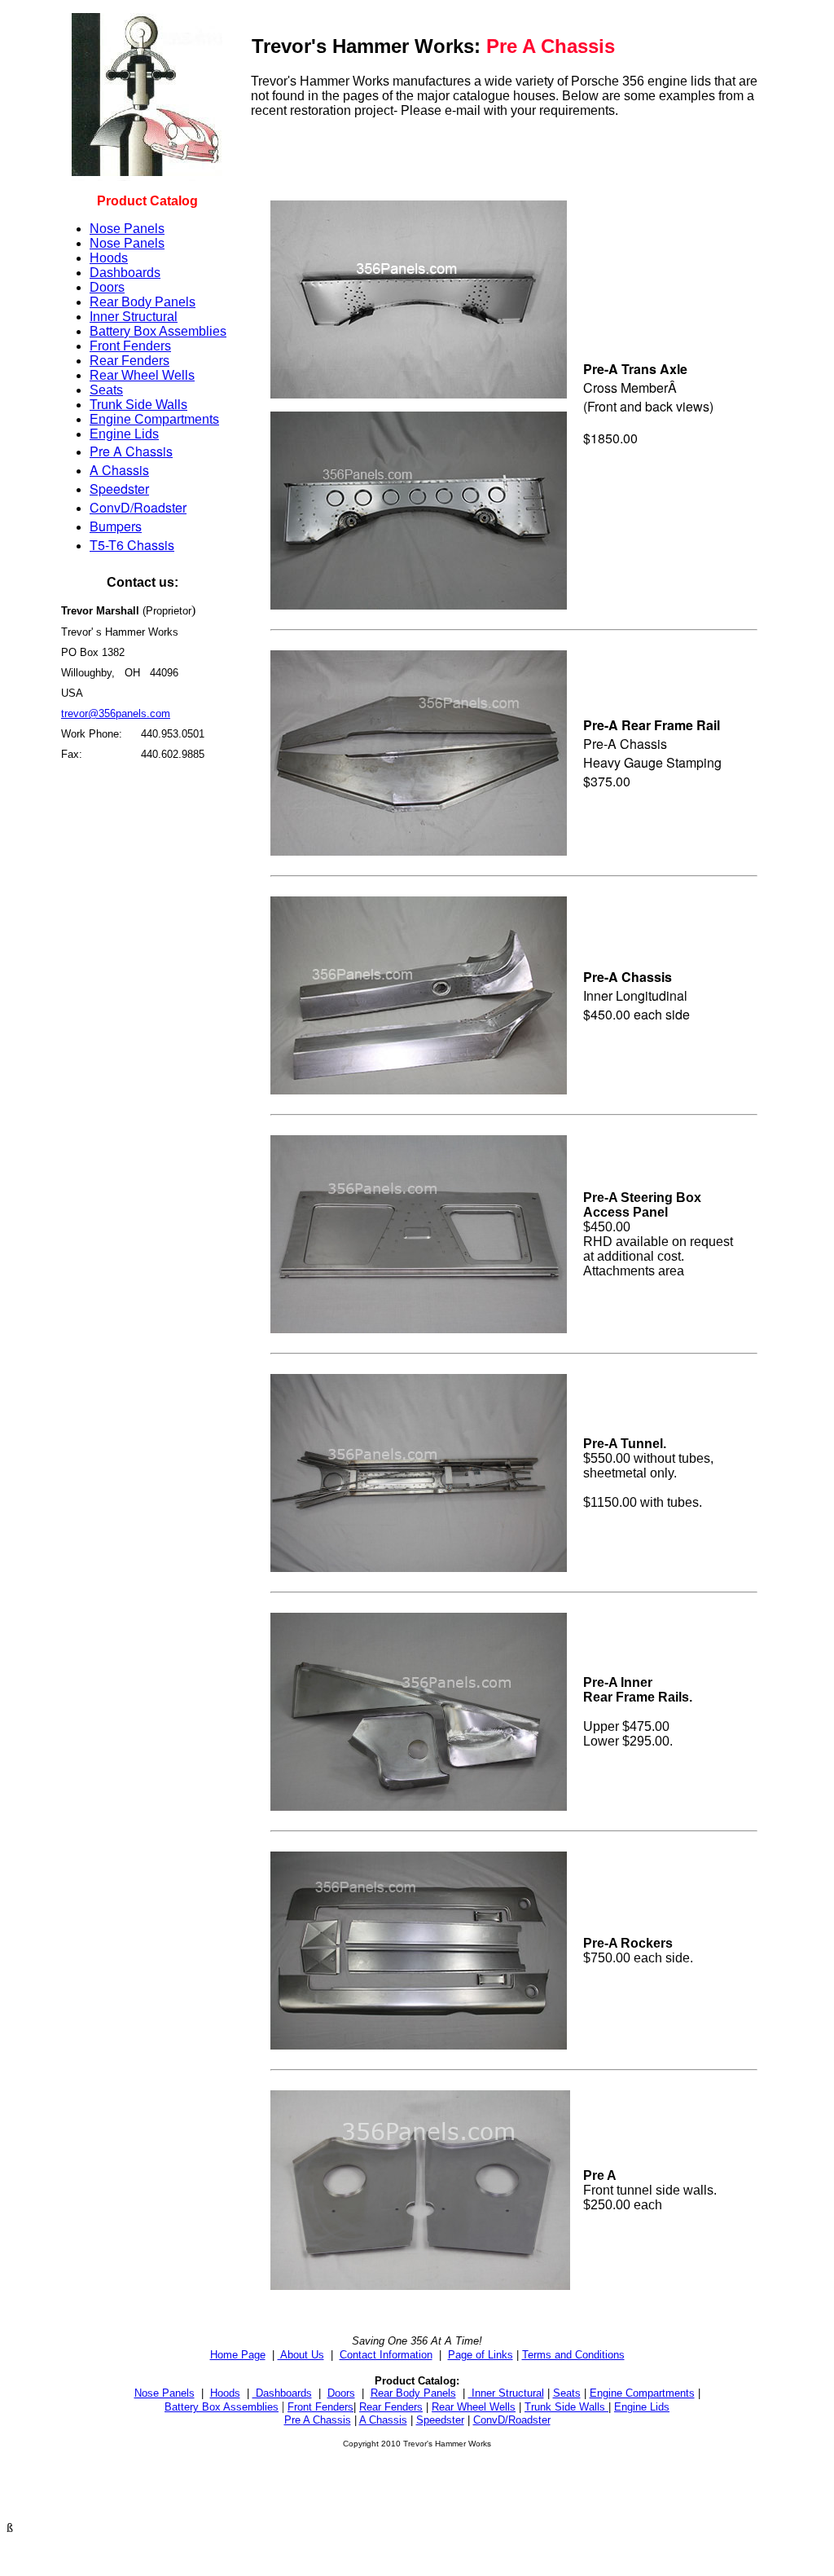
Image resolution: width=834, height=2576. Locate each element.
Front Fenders (130, 346)
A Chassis (119, 470)
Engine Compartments (154, 419)
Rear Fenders (129, 361)
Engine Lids (124, 434)
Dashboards (125, 273)
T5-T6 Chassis (132, 545)
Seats (106, 390)
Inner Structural (134, 317)
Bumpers (116, 526)
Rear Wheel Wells (142, 375)
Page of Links (481, 2355)
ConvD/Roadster (138, 507)
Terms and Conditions (573, 2355)
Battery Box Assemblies (158, 331)
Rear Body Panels (143, 302)
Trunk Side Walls (138, 405)
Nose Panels (127, 229)
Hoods (109, 258)
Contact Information (386, 2355)
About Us (301, 2355)
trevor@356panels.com (116, 713)
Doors (107, 287)
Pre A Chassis (131, 451)
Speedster (119, 489)
